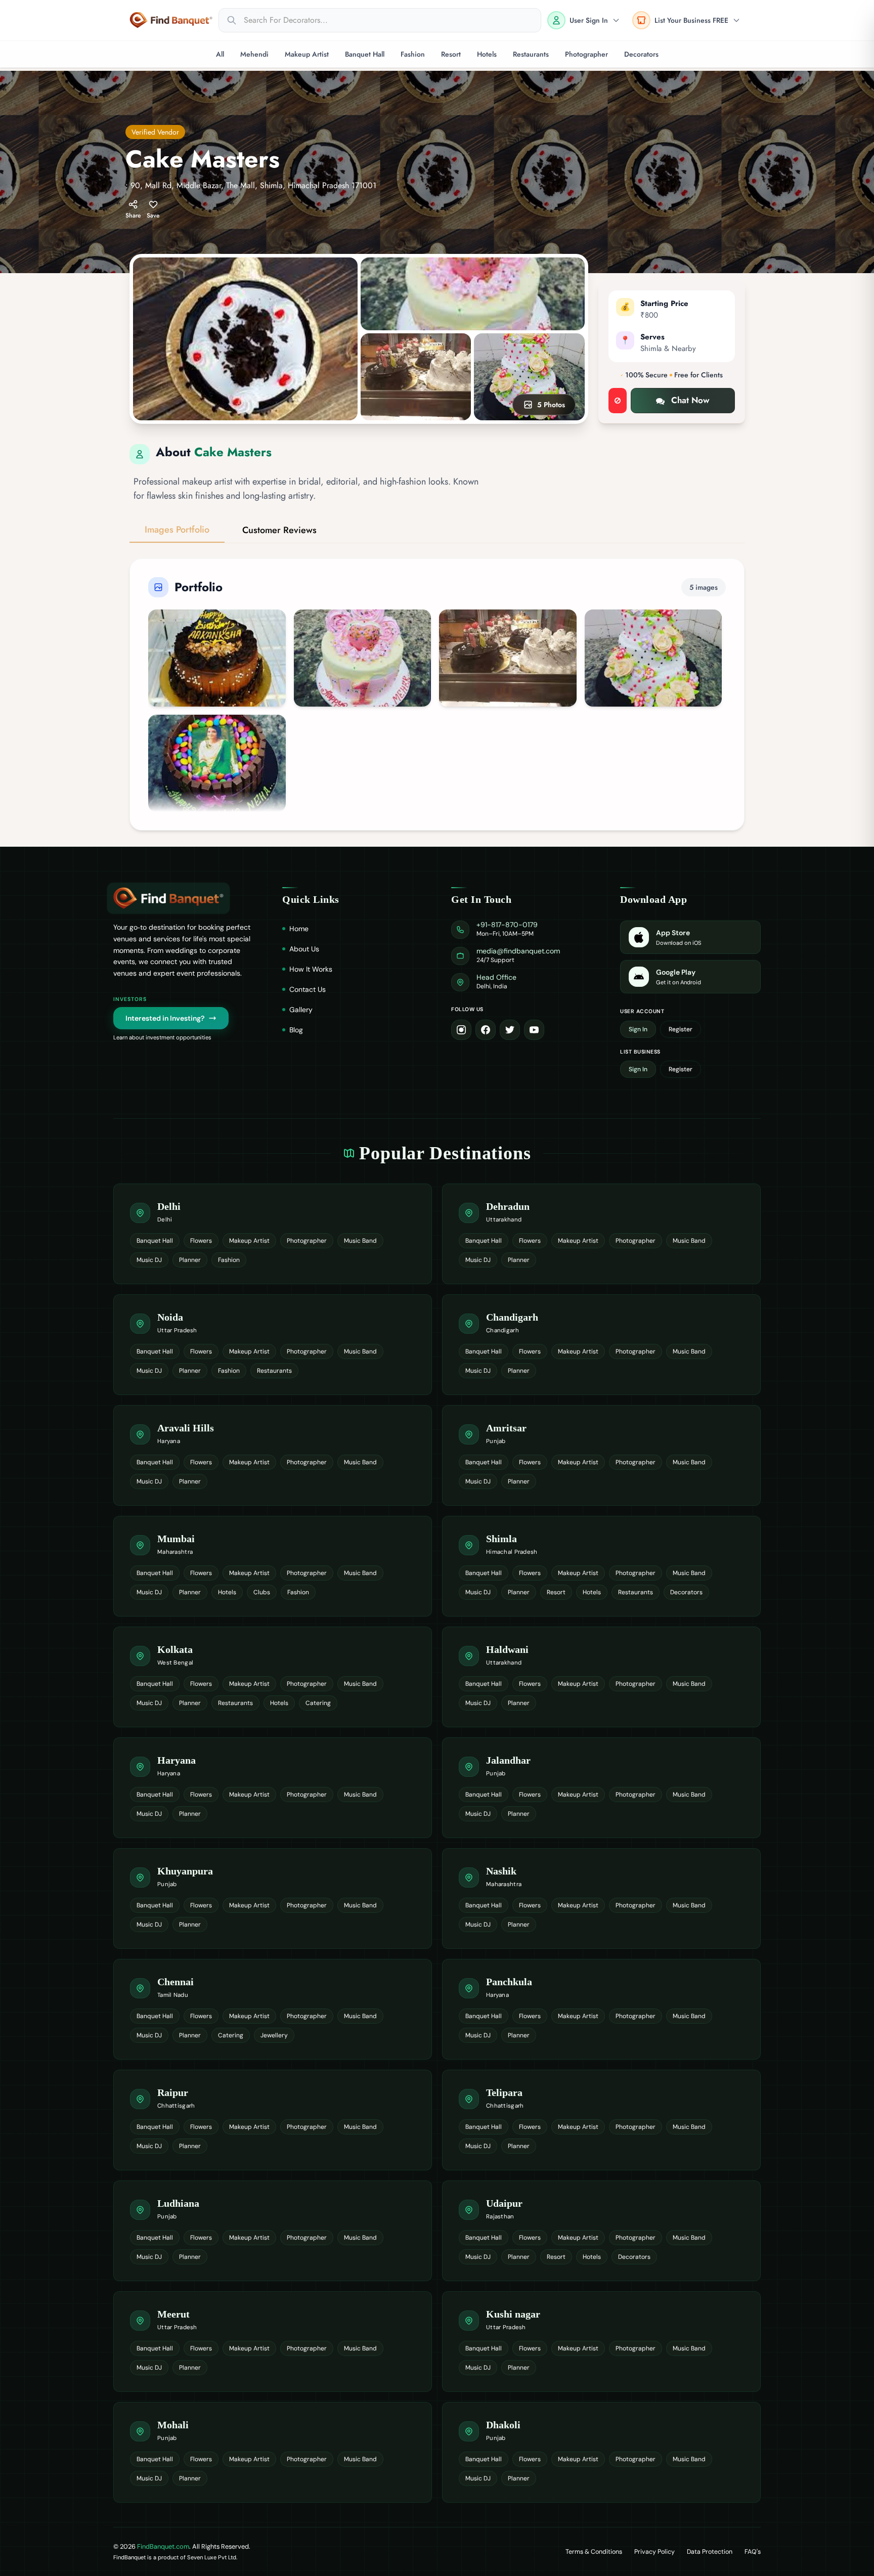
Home (299, 929)
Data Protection (710, 2552)
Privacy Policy (654, 2552)
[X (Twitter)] (510, 1030)
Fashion (413, 54)
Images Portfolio (177, 530)
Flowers (201, 1241)
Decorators (641, 54)
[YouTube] (534, 1030)
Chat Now (690, 400)
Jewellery (274, 2035)
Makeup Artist (307, 54)
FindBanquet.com (163, 2546)
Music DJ (149, 1260)
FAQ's (753, 2552)
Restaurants (531, 54)
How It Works (311, 969)
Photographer (586, 54)
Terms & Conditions (594, 2552)
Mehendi (254, 54)
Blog (296, 1030)
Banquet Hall (365, 54)
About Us (304, 949)
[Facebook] (486, 1030)
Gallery (301, 1010)
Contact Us (308, 989)
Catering (318, 1703)
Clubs (262, 1592)
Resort (451, 54)
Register (681, 1029)
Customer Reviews (279, 530)
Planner (190, 1260)
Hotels (487, 54)
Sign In (638, 1029)
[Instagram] (461, 1030)
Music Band (360, 1241)
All (220, 54)
